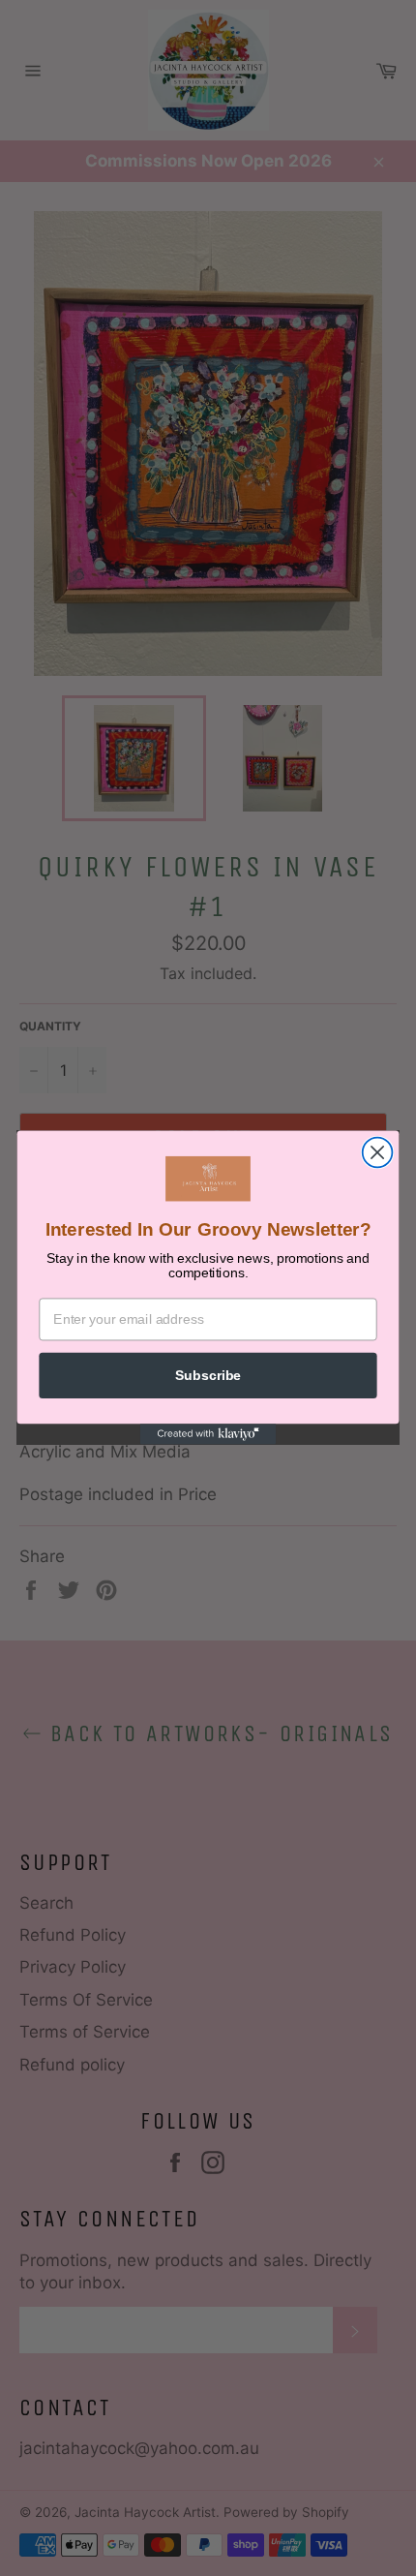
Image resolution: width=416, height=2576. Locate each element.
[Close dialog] (378, 1153)
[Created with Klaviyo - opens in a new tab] (208, 1435)
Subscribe (208, 1376)
